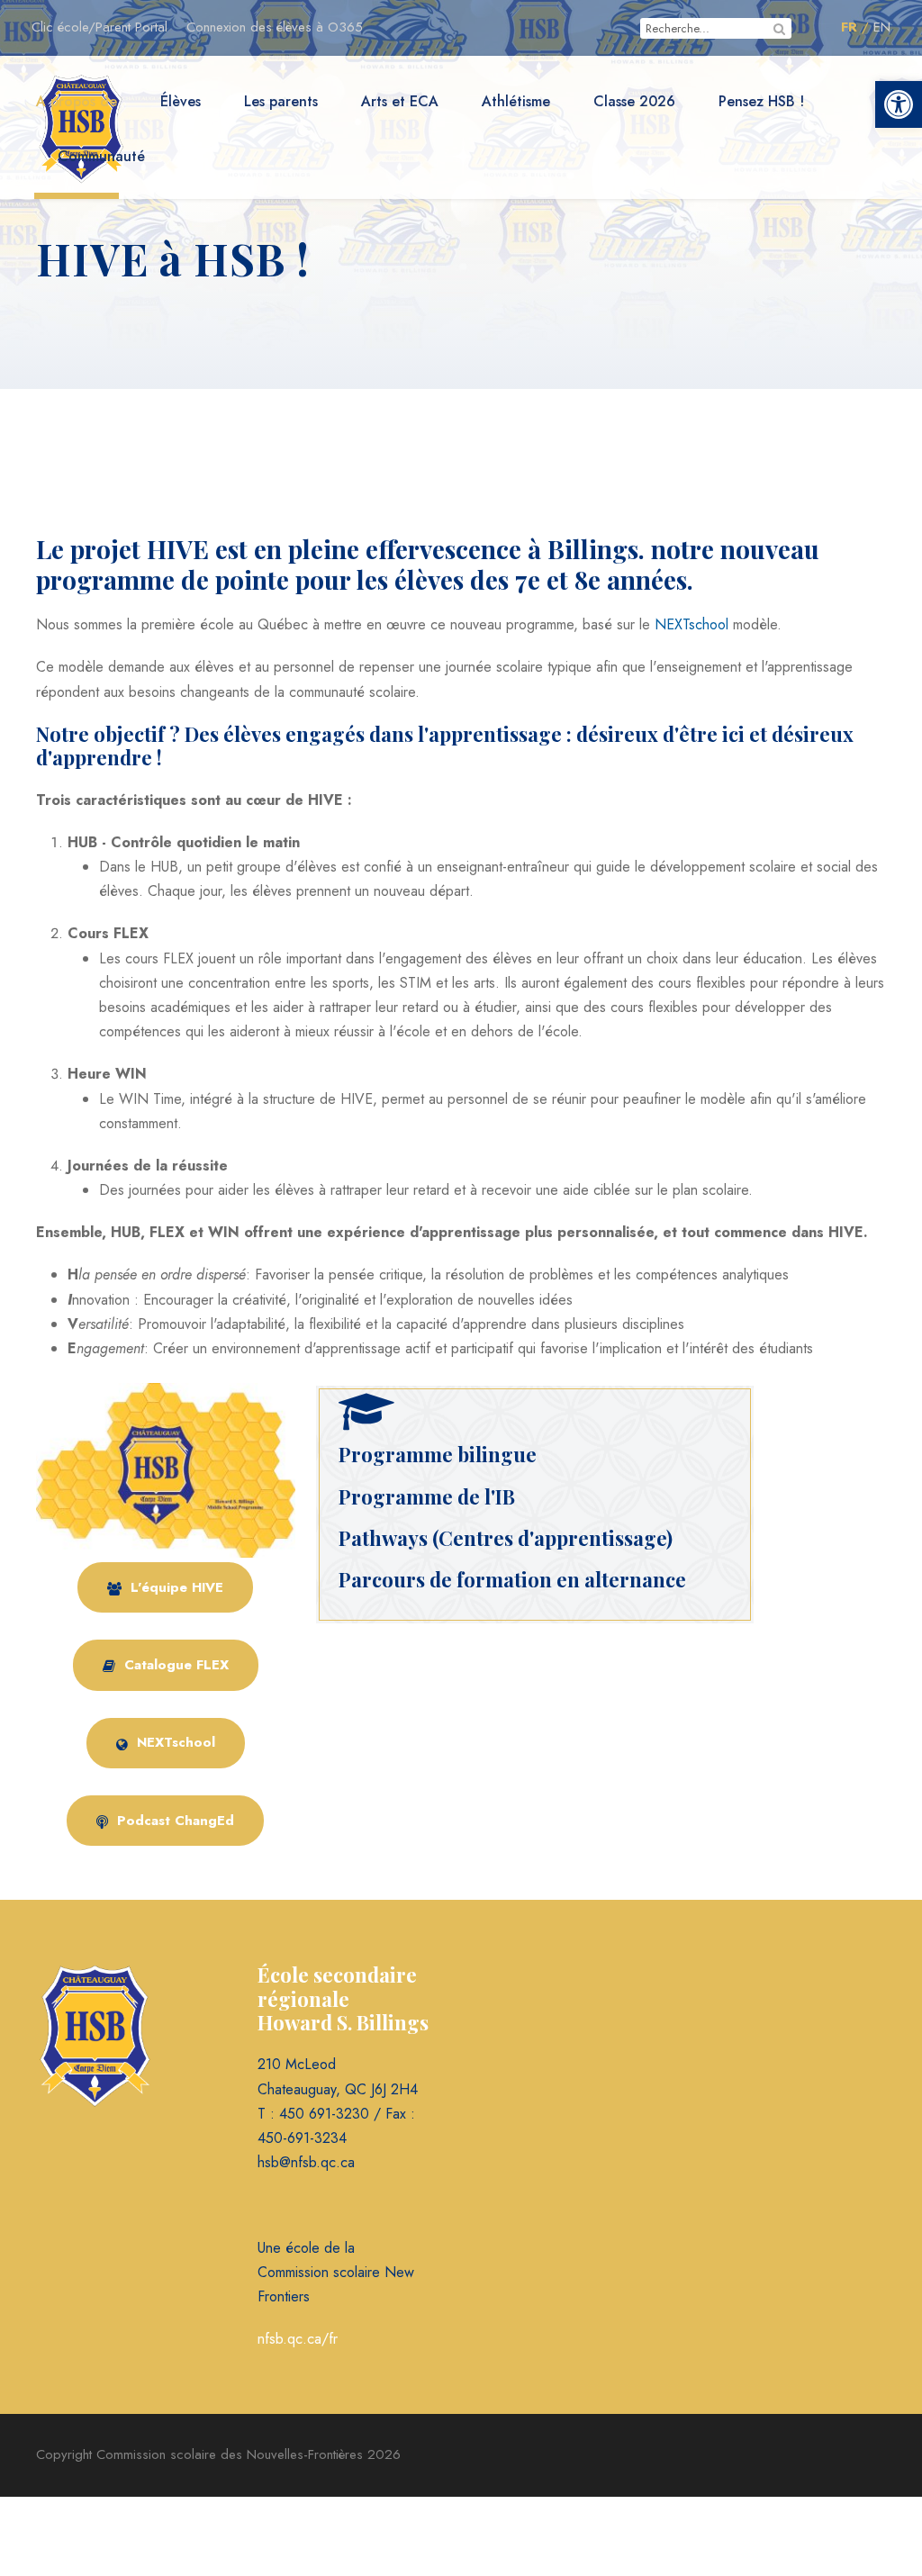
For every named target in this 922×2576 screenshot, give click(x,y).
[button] (899, 104)
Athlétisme (516, 101)
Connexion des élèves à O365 (275, 27)
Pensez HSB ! (761, 101)
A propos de (77, 101)
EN (882, 27)
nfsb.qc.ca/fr (298, 2339)
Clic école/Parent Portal (99, 27)
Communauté (101, 156)
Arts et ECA (400, 101)
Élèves (181, 101)
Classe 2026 (634, 101)
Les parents (281, 101)
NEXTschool (691, 624)
